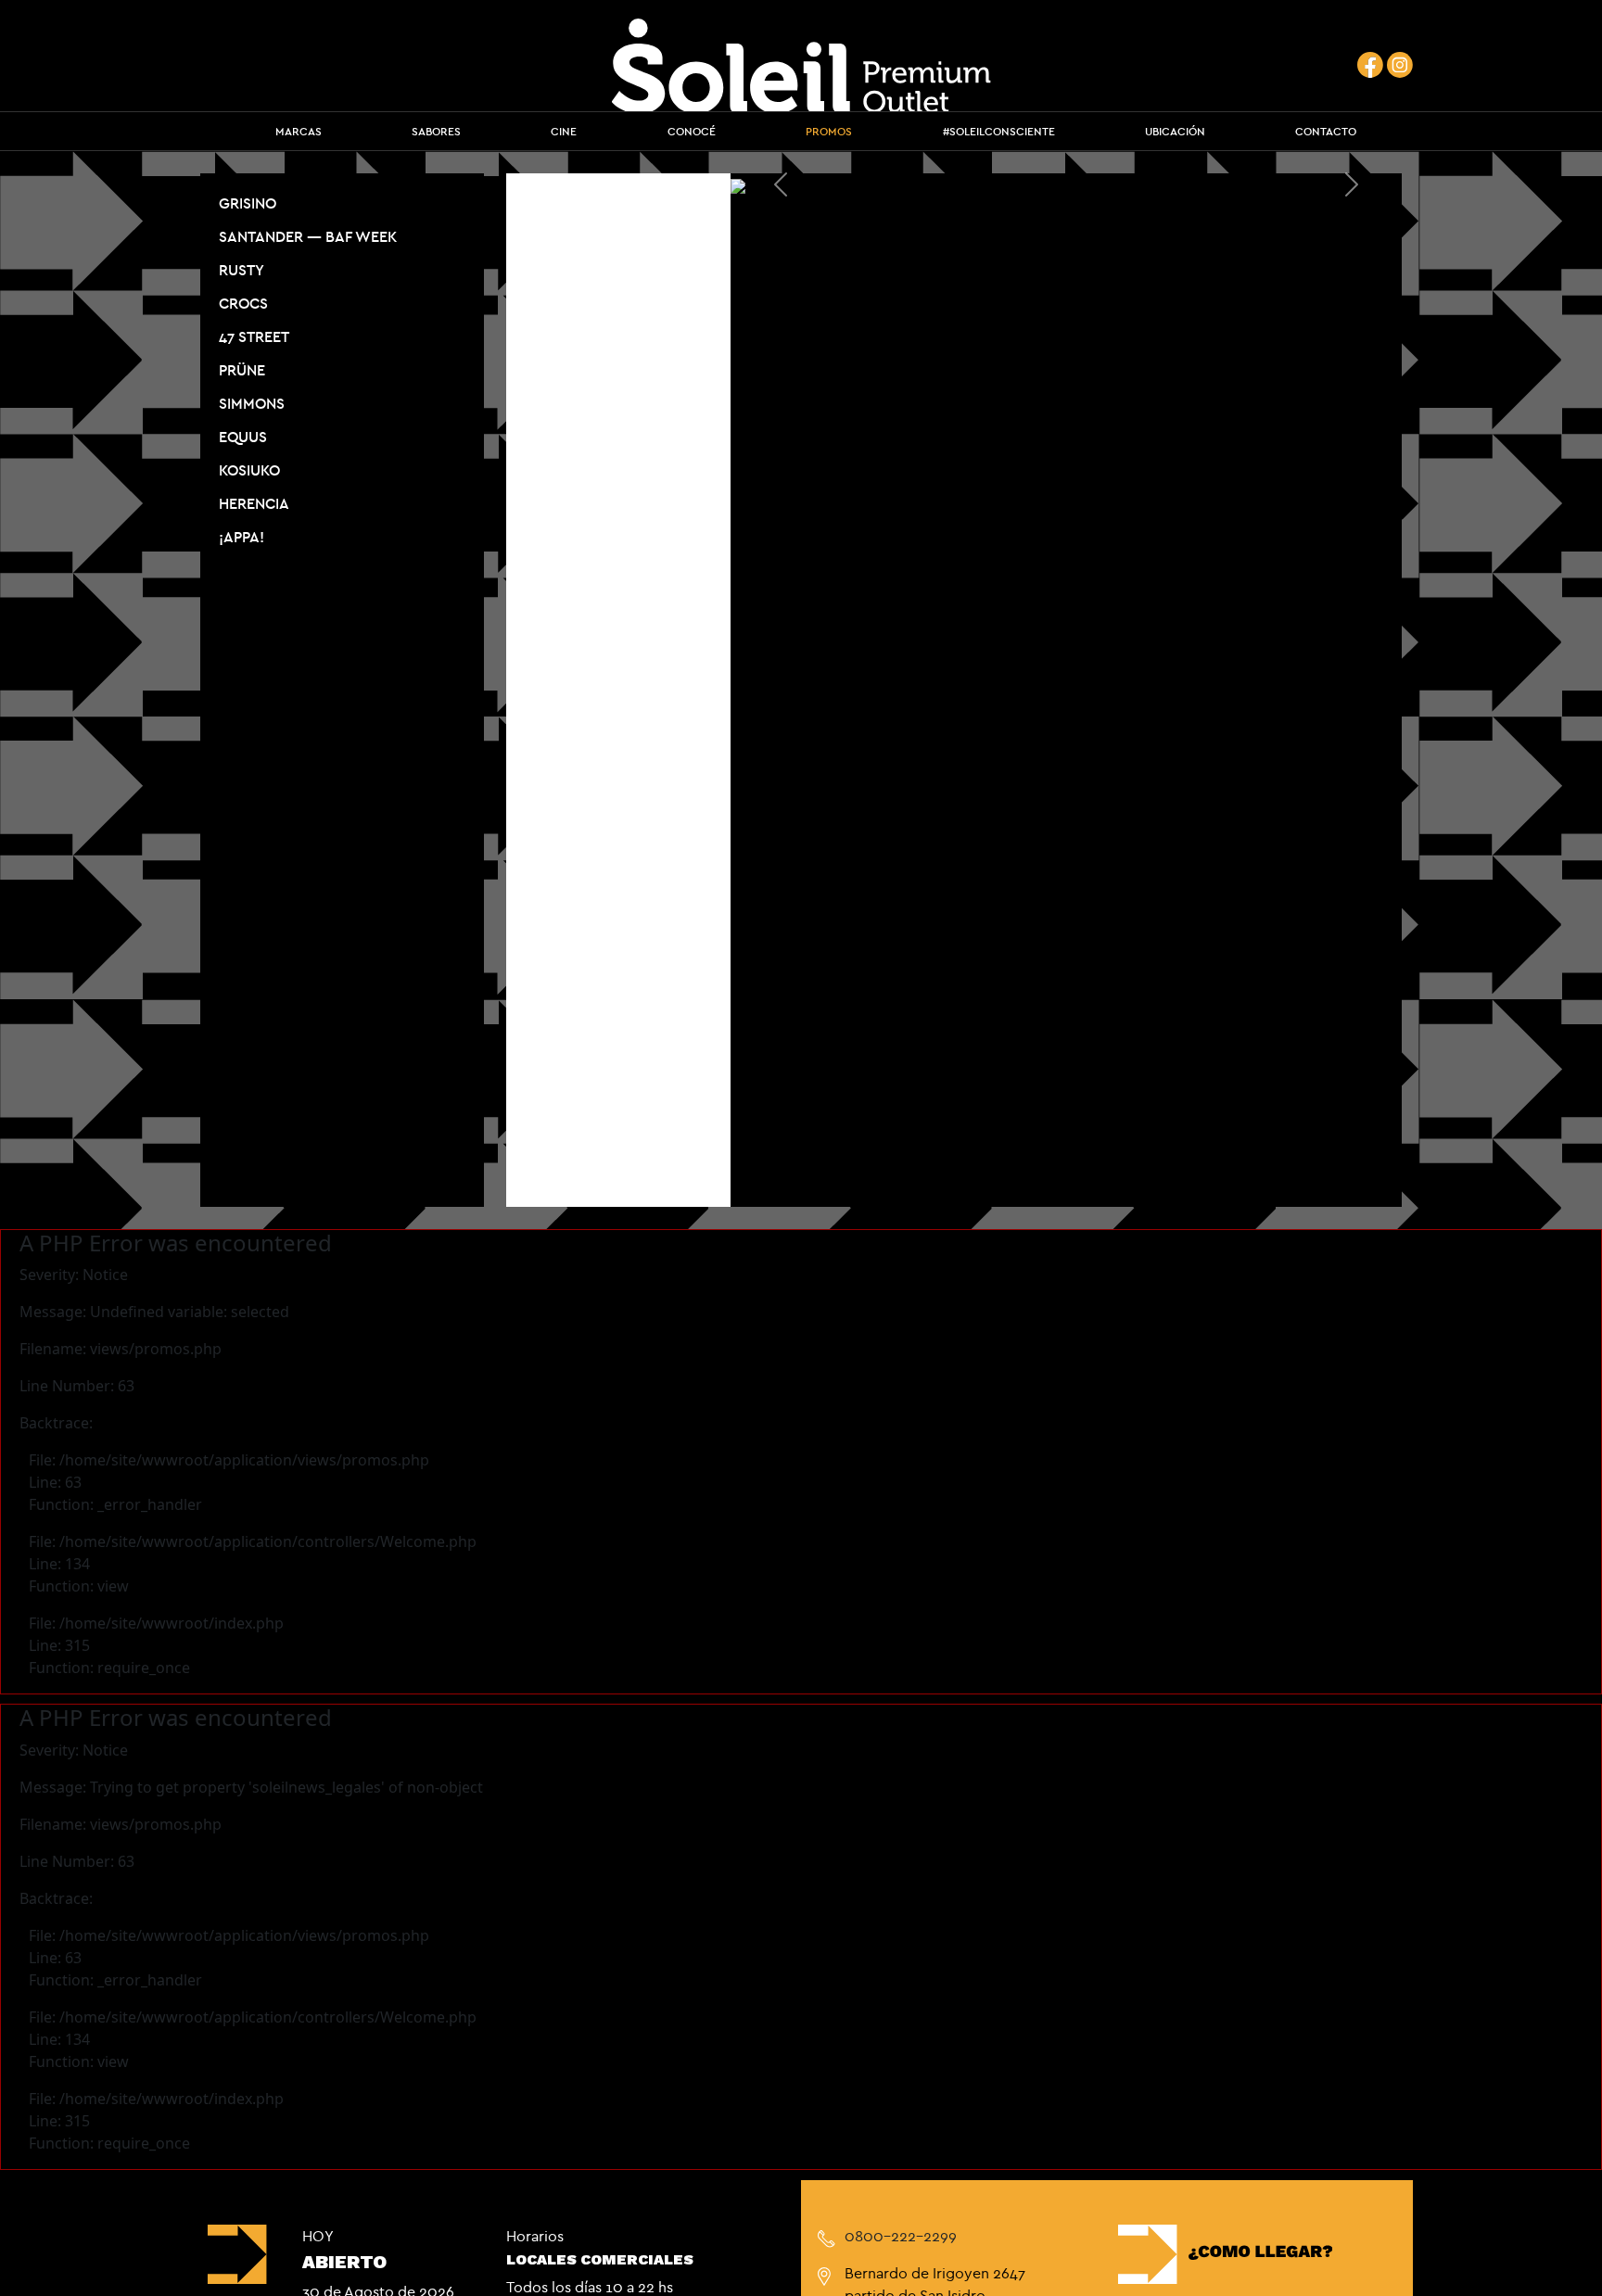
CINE (564, 131)
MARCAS (299, 131)
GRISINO (248, 203)
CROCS (243, 303)
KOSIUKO (249, 470)
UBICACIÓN (1175, 131)
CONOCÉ (692, 131)
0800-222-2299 (901, 2236)
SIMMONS (252, 403)
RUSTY (242, 270)
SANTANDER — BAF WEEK (308, 236)
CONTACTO (1326, 131)
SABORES (436, 131)
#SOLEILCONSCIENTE (999, 131)
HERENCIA (254, 503)
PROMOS (829, 131)
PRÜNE (242, 370)
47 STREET (254, 336)
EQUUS (243, 437)
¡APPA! (242, 537)
